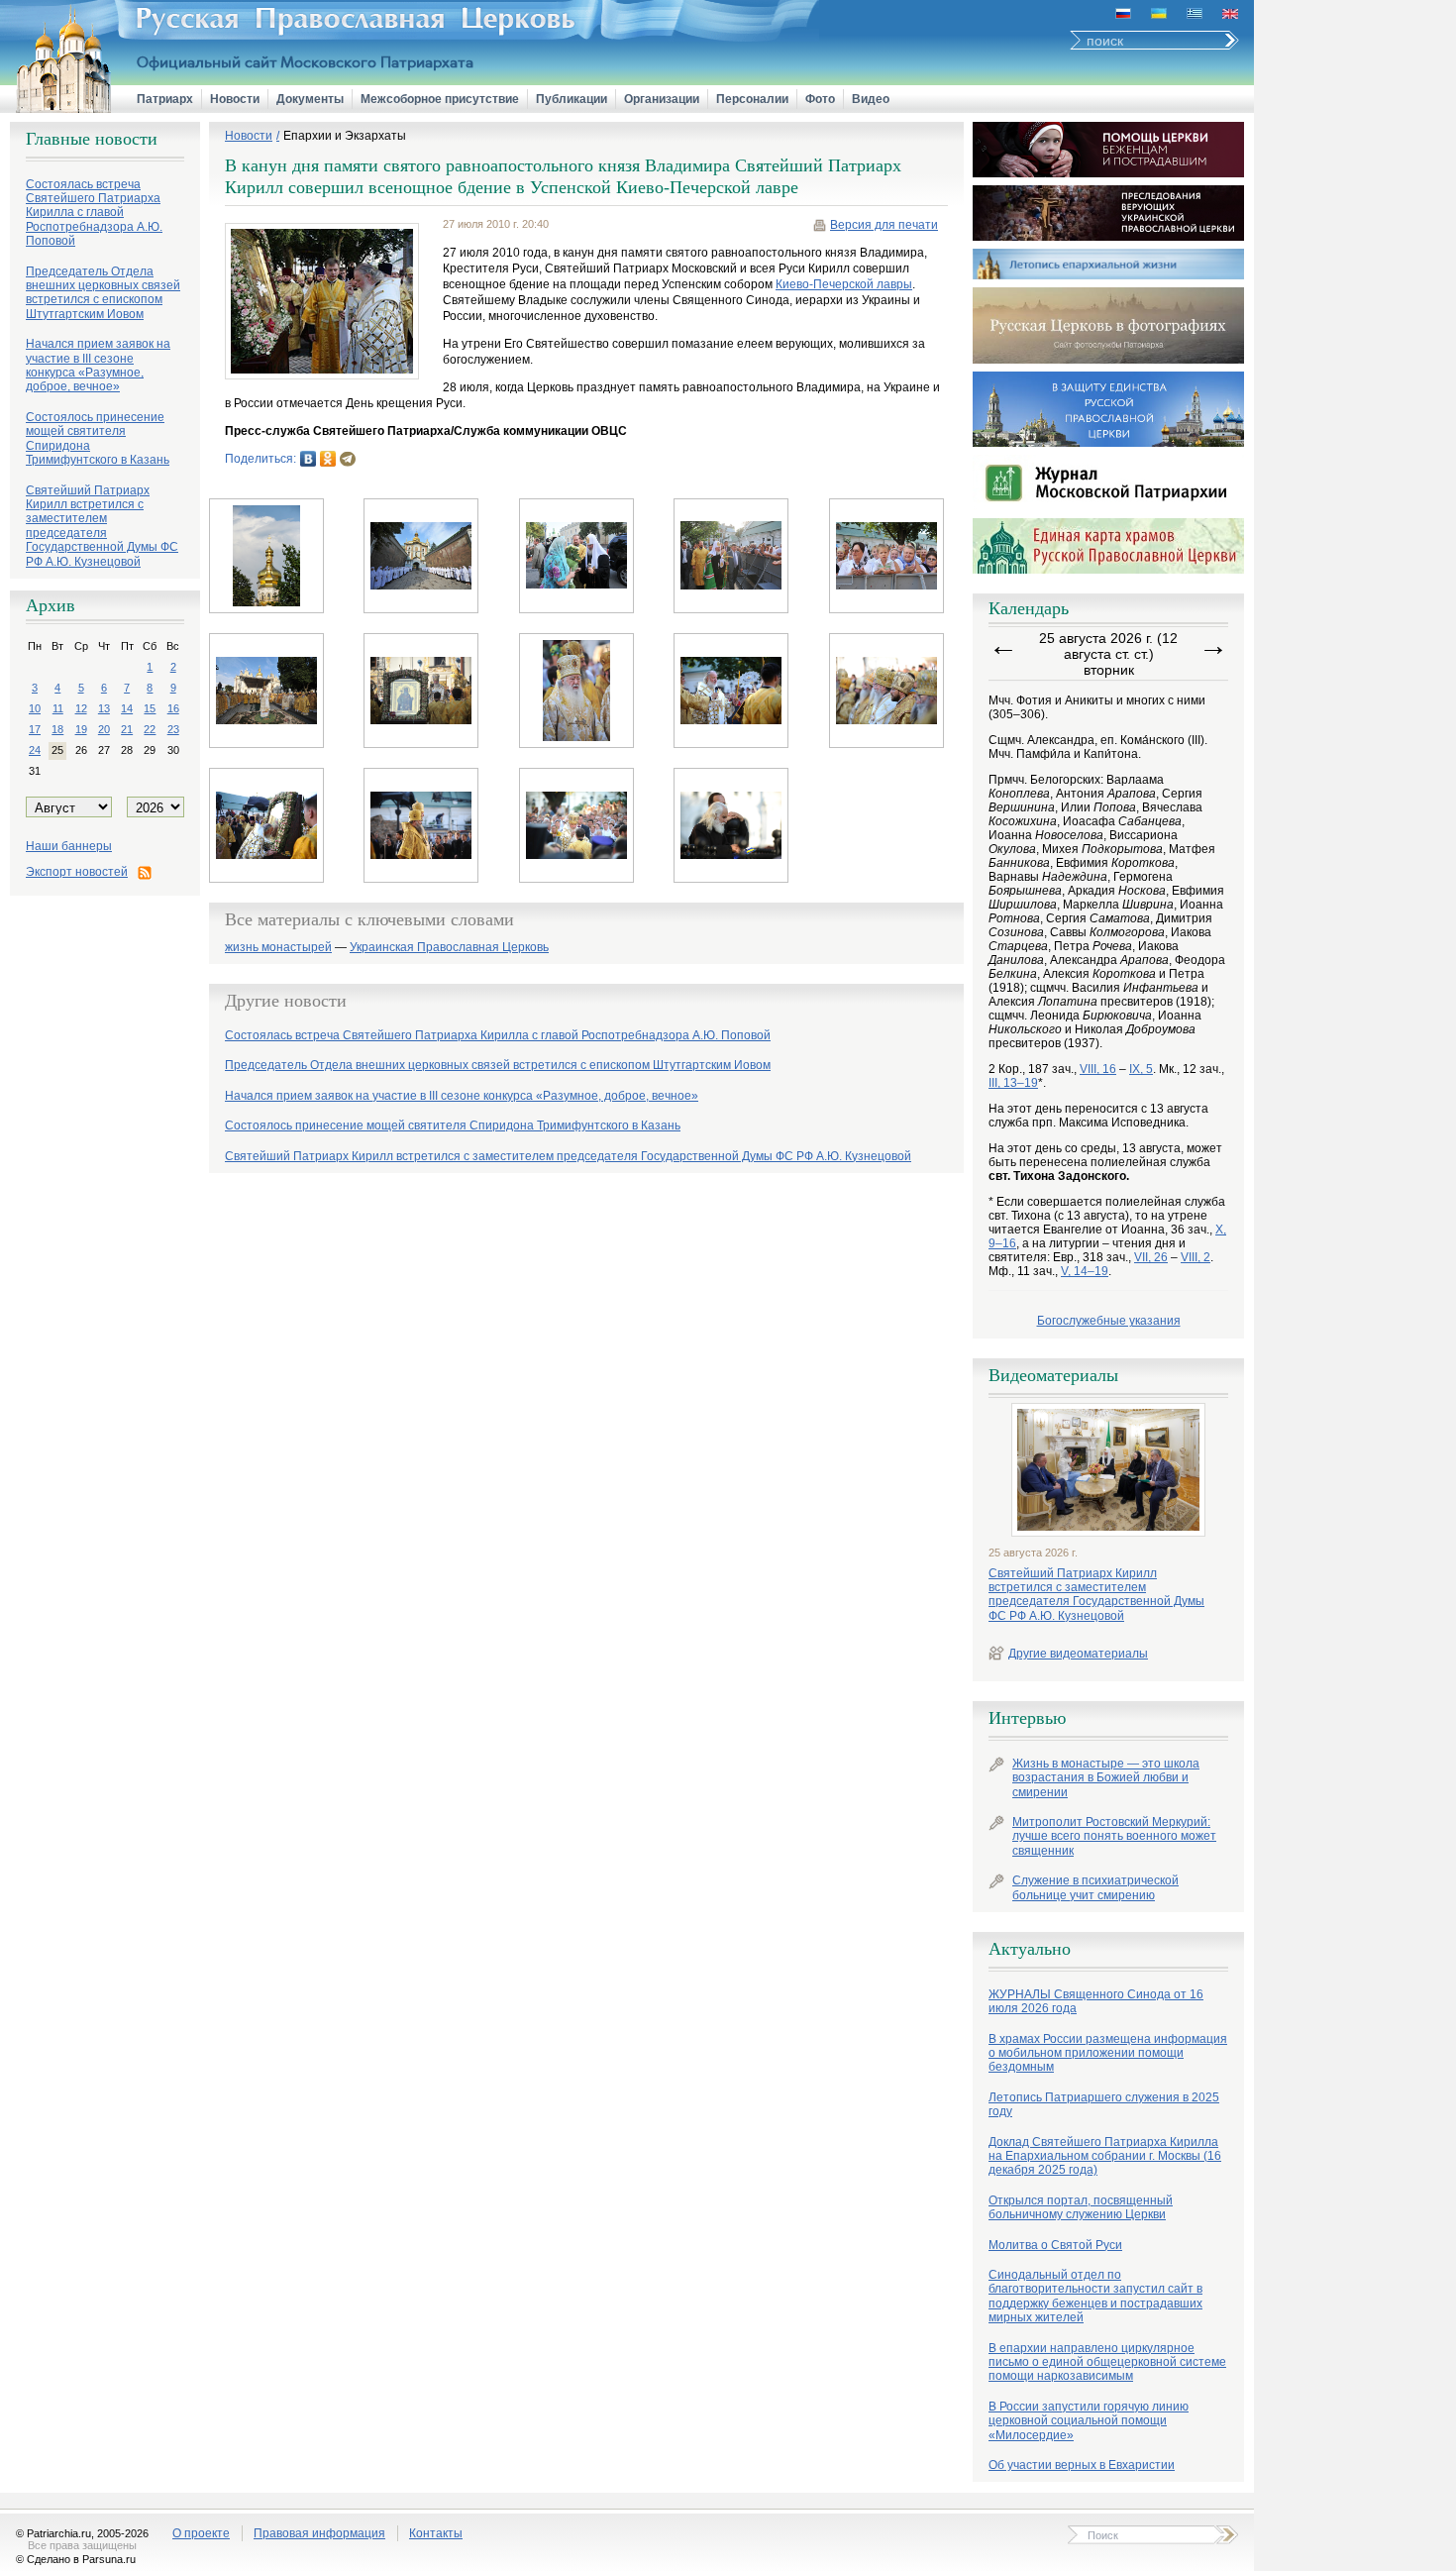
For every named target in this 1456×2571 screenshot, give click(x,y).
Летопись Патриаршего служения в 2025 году (1104, 2104)
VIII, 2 (1196, 1257)
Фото (820, 99)
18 (57, 729)
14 (127, 708)
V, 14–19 (1085, 1271)
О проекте (201, 2533)
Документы (310, 99)
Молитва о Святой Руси (1055, 2245)
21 (127, 729)
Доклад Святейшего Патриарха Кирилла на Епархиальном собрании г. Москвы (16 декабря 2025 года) (1105, 2156)
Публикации (572, 99)
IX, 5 (1141, 1069)
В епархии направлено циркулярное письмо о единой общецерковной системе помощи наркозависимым (1107, 2362)
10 (35, 708)
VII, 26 (1151, 1257)
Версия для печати (884, 225)
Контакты (436, 2533)
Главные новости (92, 139)
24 (35, 750)
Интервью (1027, 1718)
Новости (235, 99)
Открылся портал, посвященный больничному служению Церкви (1081, 2207)
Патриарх (165, 99)
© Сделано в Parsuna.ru (76, 2559)
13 (104, 708)
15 (150, 708)
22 (150, 729)
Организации (662, 99)
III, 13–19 (1013, 1083)
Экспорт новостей (77, 872)
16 (173, 708)
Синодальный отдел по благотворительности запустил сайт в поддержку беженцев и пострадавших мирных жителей (1095, 2296)
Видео (871, 99)
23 (173, 729)
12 (81, 708)
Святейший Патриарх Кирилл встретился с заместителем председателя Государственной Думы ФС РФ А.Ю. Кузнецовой (1096, 1595)
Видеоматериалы (1053, 1375)
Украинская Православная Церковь (449, 948)
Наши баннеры (69, 846)
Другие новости (286, 1001)
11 (58, 708)
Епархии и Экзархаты (345, 136)
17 (35, 729)
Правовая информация (319, 2533)
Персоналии (752, 99)
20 (104, 729)
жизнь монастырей (278, 948)
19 (81, 729)
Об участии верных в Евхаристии (1082, 2465)
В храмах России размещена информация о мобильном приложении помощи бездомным (1108, 2053)
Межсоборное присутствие (440, 99)
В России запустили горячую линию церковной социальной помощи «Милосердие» (1089, 2421)
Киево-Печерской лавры (844, 284)
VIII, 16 (1098, 1069)
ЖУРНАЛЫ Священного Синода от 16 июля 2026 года (1096, 2001)
